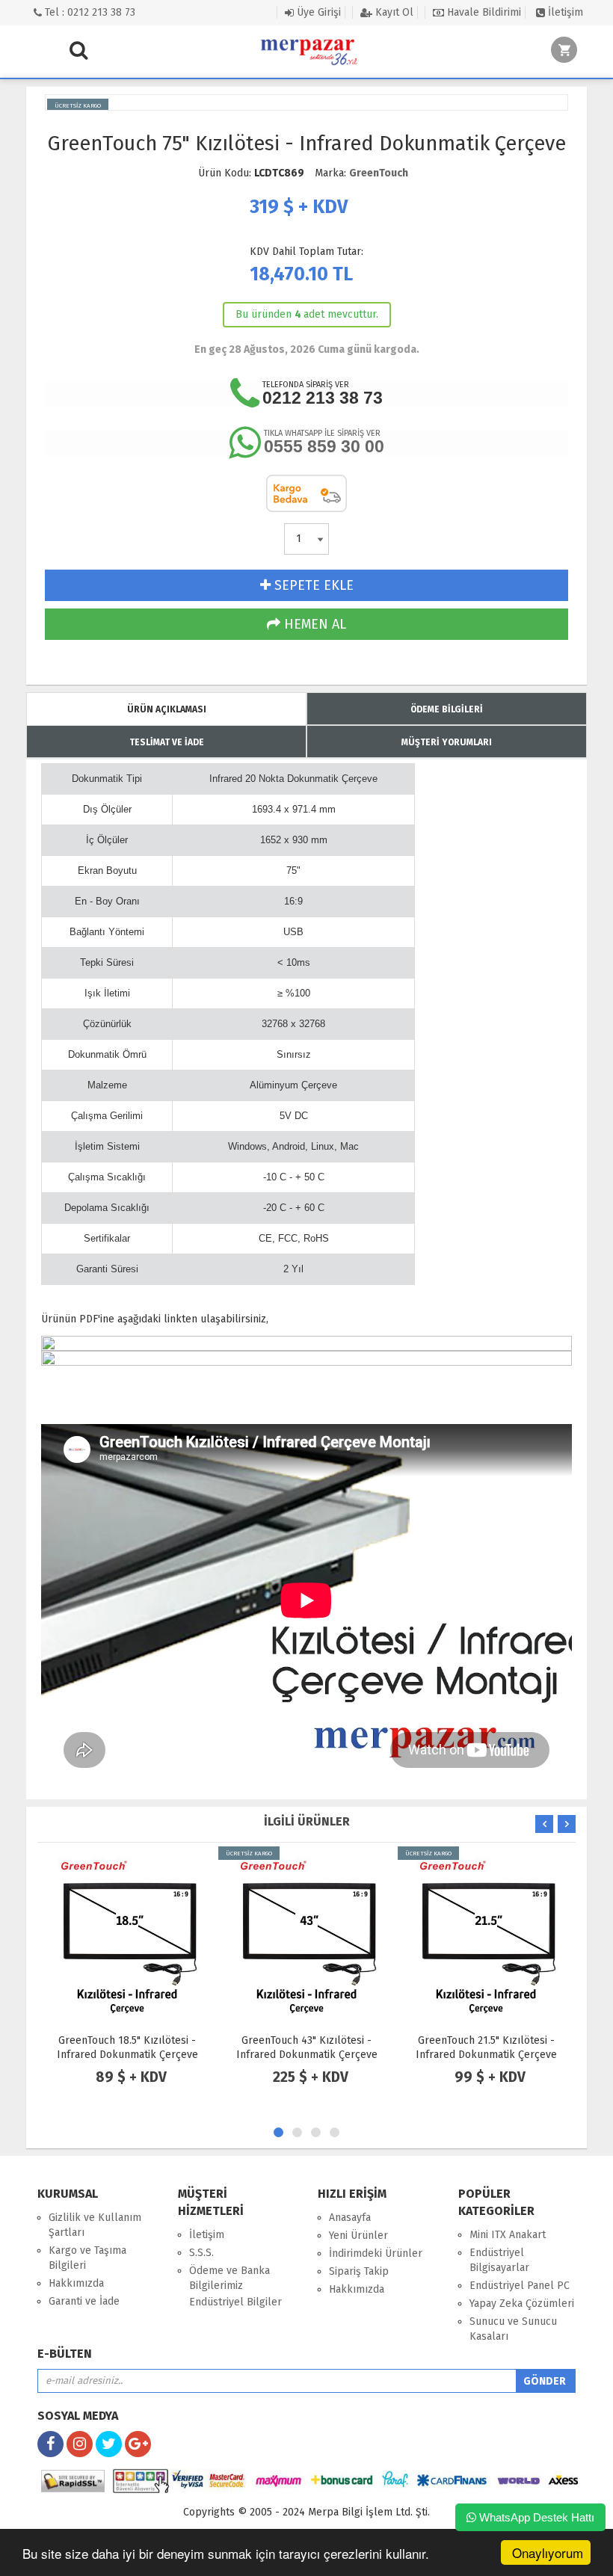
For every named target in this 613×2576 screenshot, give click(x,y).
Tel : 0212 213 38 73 (89, 12)
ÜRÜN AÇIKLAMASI (167, 709)
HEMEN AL (313, 624)
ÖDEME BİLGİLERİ (447, 709)
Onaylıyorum (548, 2552)
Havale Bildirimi (483, 12)
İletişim (564, 12)
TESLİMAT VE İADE (167, 742)
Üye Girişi (317, 12)
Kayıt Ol (393, 12)
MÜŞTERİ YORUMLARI (447, 742)
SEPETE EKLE (312, 585)
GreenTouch (379, 173)
